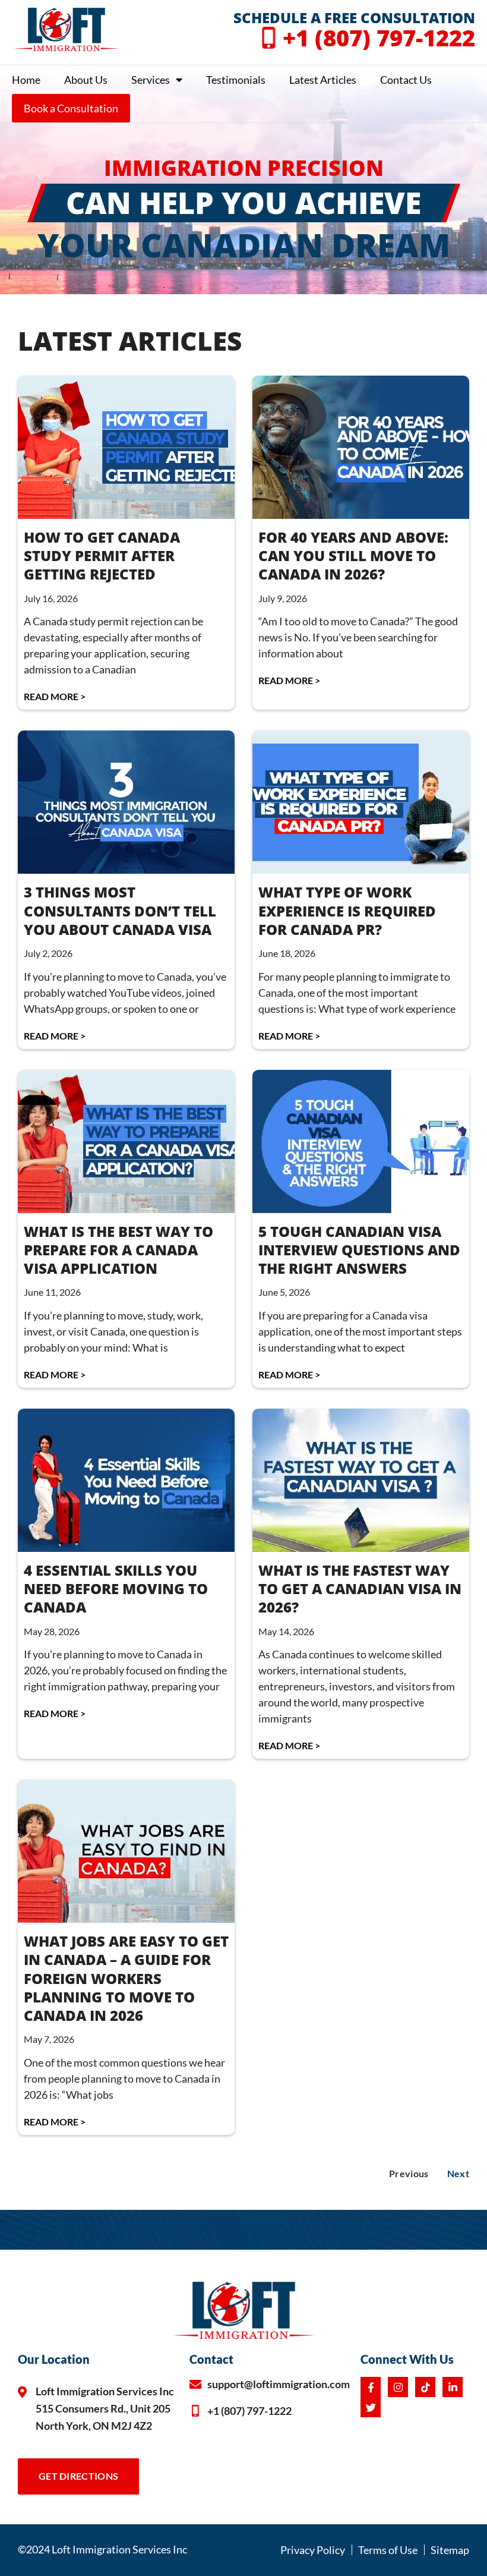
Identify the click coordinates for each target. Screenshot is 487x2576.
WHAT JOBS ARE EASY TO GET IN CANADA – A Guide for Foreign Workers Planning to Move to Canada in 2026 (126, 1978)
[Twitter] (371, 2407)
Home (26, 80)
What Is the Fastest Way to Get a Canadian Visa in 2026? (360, 1588)
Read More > (55, 696)
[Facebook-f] (371, 2387)
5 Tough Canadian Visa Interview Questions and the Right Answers (359, 1250)
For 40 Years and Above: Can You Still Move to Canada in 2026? (353, 555)
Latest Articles (323, 80)
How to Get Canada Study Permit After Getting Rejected (102, 555)
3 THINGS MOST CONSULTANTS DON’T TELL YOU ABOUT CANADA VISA (120, 910)
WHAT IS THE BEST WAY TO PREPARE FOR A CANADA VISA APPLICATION (118, 1250)
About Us (86, 80)
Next (458, 2173)
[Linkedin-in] (453, 2387)
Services (151, 80)
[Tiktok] (425, 2387)
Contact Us (406, 80)
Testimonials (236, 80)
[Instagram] (398, 2387)
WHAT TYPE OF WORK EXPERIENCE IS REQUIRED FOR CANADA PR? (347, 910)
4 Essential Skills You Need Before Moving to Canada (116, 1588)
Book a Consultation (71, 108)
